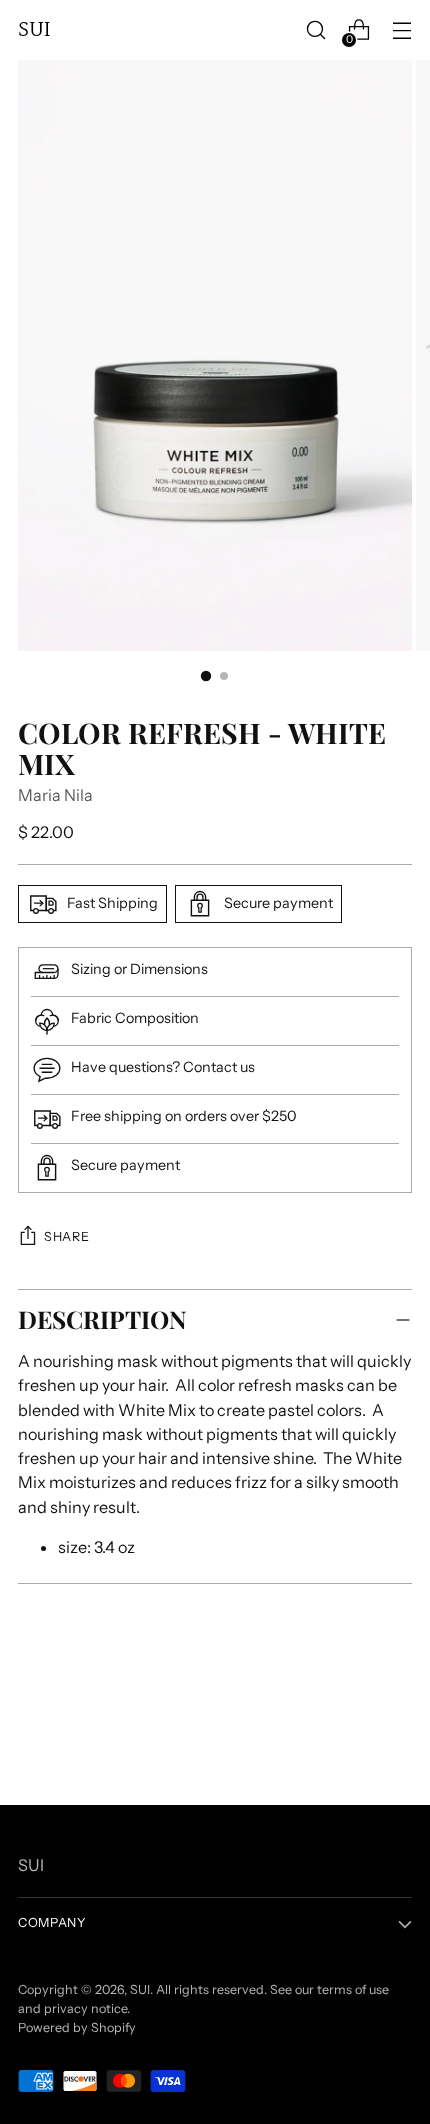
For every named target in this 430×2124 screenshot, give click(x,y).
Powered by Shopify (77, 2027)
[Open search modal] (315, 30)
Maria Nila (55, 795)
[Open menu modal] (401, 30)
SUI (140, 1989)
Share (66, 1236)
